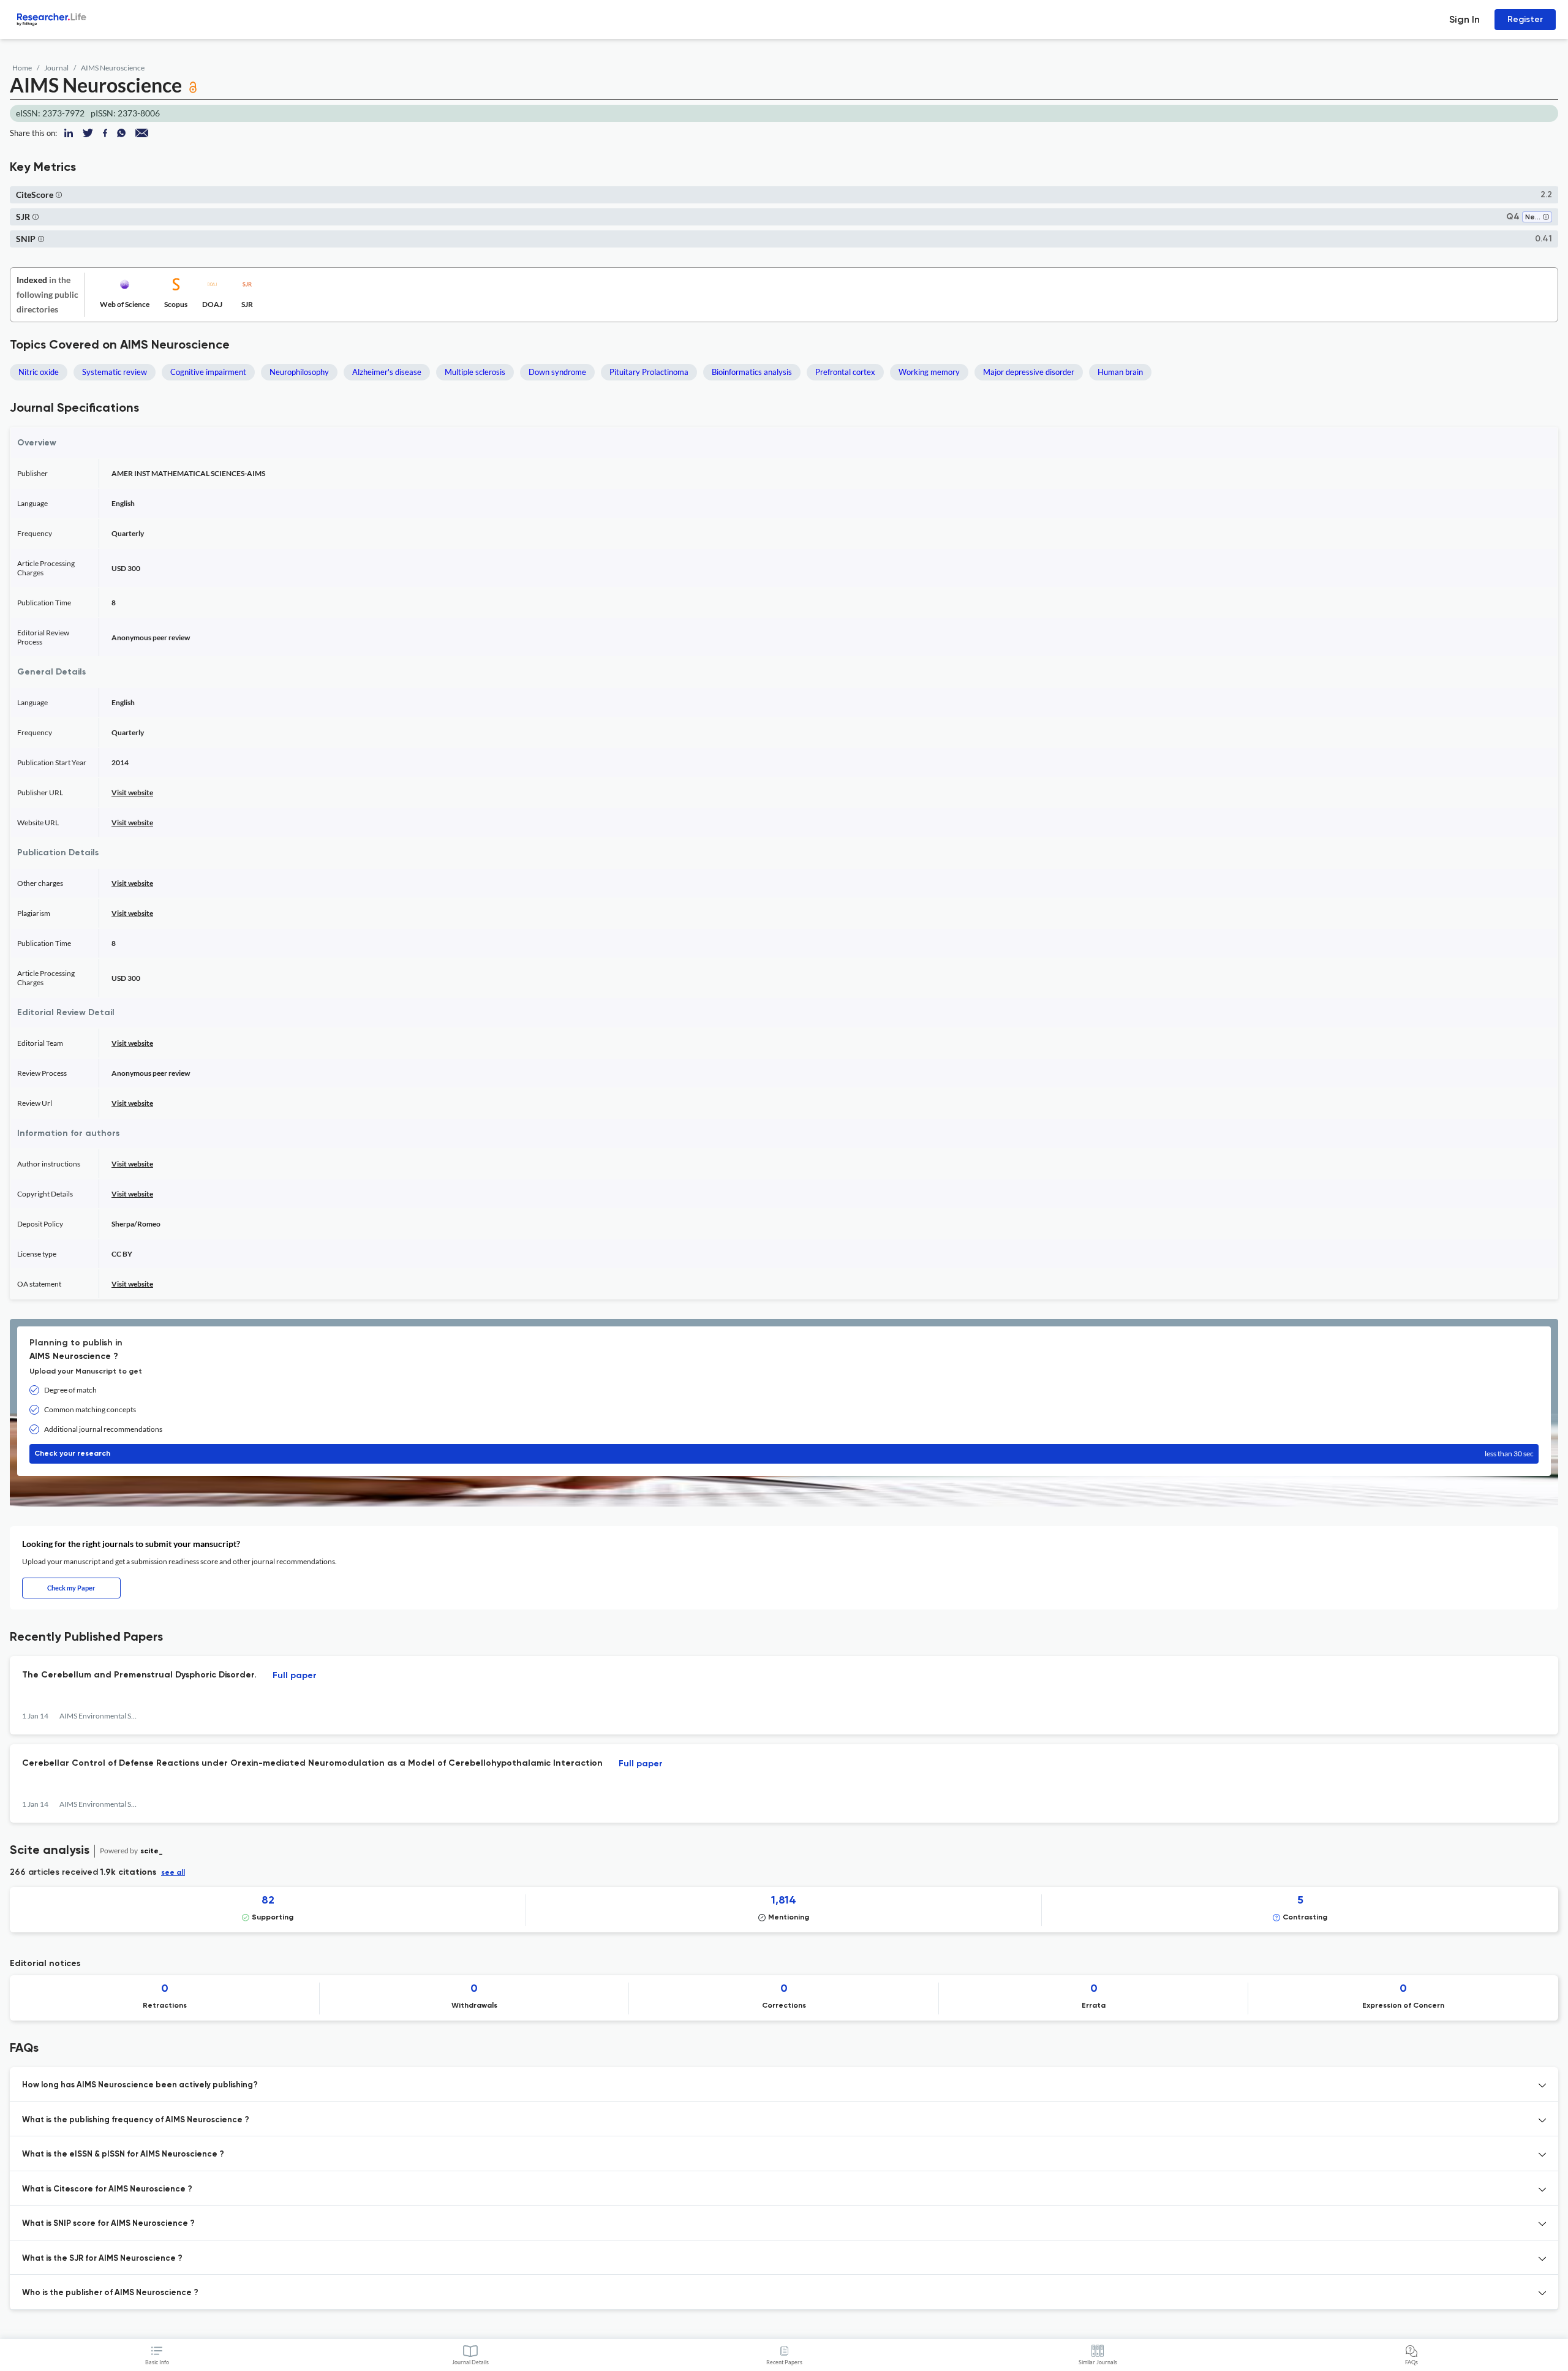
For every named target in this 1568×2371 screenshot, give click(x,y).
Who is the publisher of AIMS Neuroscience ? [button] (110, 2293)
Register (1525, 19)
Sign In (1464, 19)
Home (22, 68)
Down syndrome (557, 372)
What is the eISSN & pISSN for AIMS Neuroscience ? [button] (123, 2154)
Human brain (1120, 372)
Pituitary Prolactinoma (649, 372)
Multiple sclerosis (475, 372)
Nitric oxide (39, 372)
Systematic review (115, 372)
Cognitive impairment (208, 372)
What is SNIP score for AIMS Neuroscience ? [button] (108, 2224)
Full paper (295, 1676)
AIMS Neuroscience (113, 68)
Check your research (784, 1454)
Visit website (132, 792)
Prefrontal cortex (845, 372)
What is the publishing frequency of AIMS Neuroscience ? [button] (136, 2120)
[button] (59, 195)
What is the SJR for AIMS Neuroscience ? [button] (102, 2259)
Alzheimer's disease (387, 372)
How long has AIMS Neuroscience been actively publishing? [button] (140, 2085)
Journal (56, 68)
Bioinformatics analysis (752, 372)
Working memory (929, 372)
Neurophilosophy (299, 372)
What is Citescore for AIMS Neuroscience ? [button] (107, 2189)
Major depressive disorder (1029, 372)
